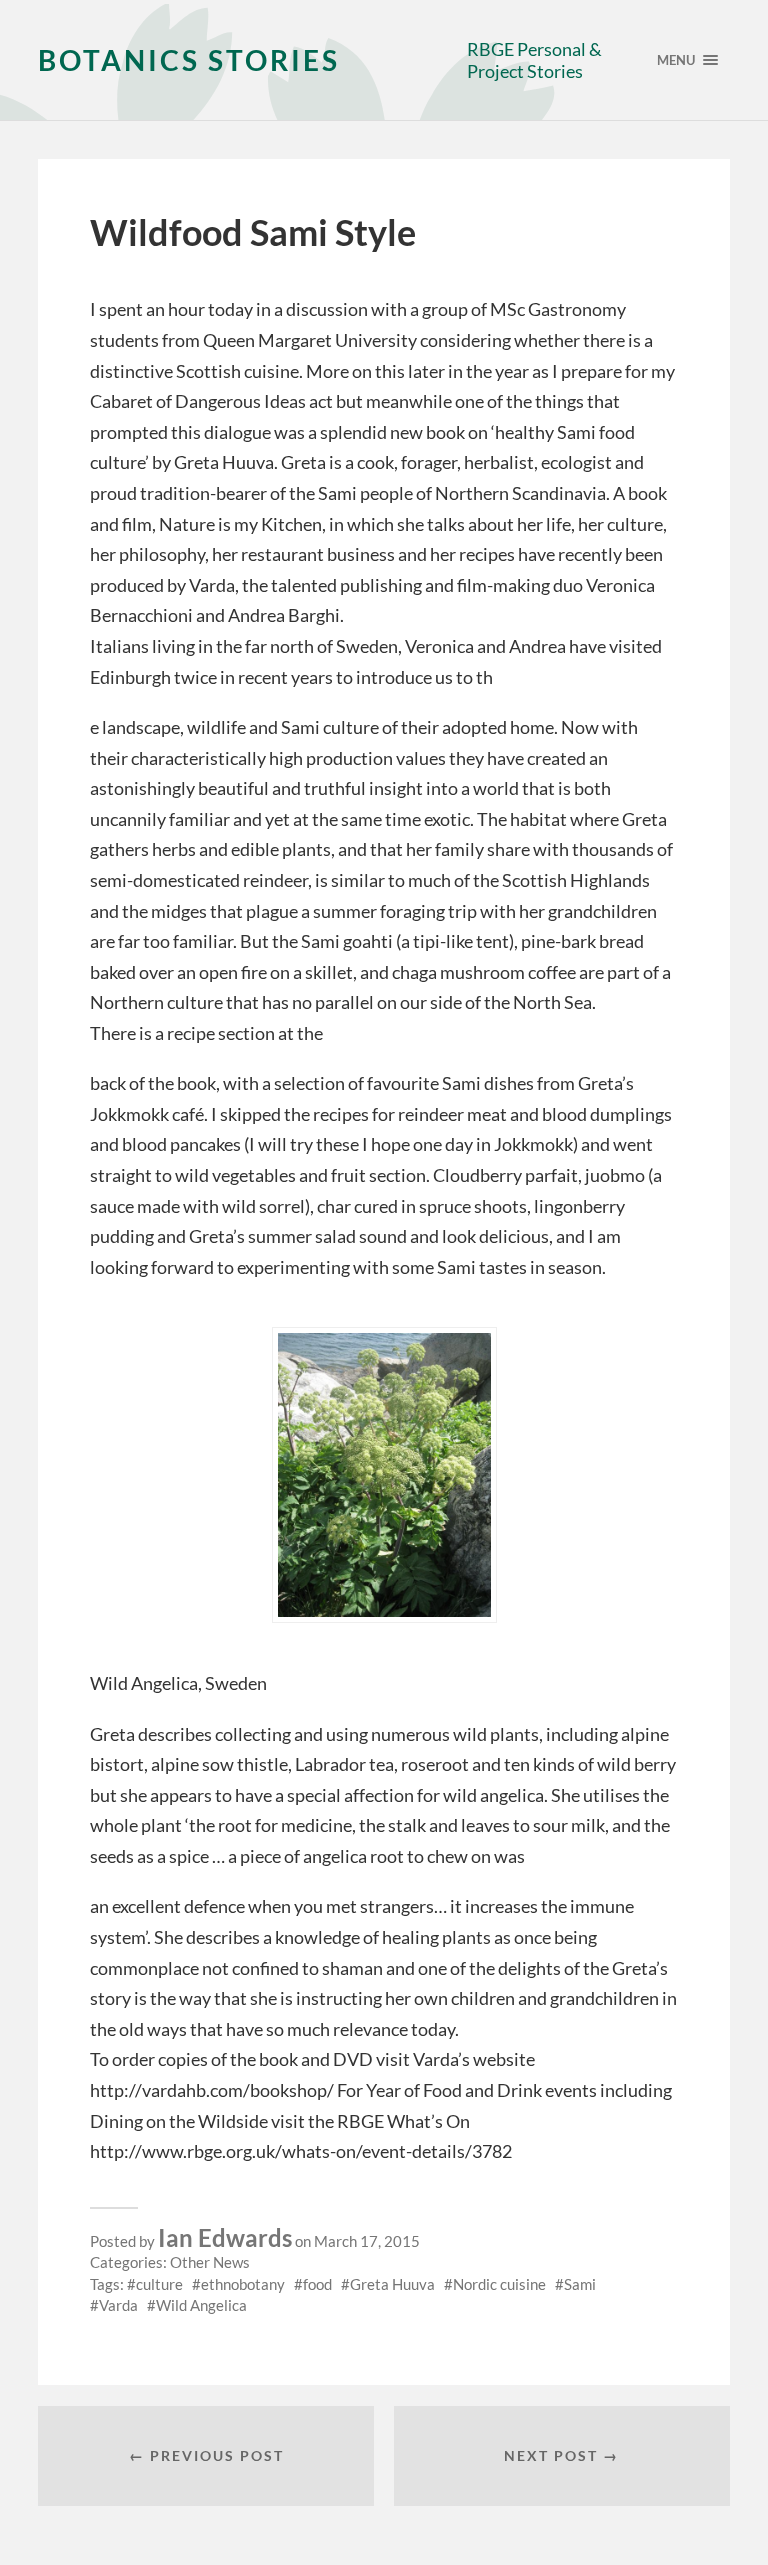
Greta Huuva (392, 2284)
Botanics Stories (189, 60)
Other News (210, 2262)
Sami (580, 2284)
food (317, 2284)
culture (159, 2284)
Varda (118, 2305)
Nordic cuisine (499, 2284)
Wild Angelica (201, 2305)
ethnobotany (243, 2284)
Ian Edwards (225, 2237)
